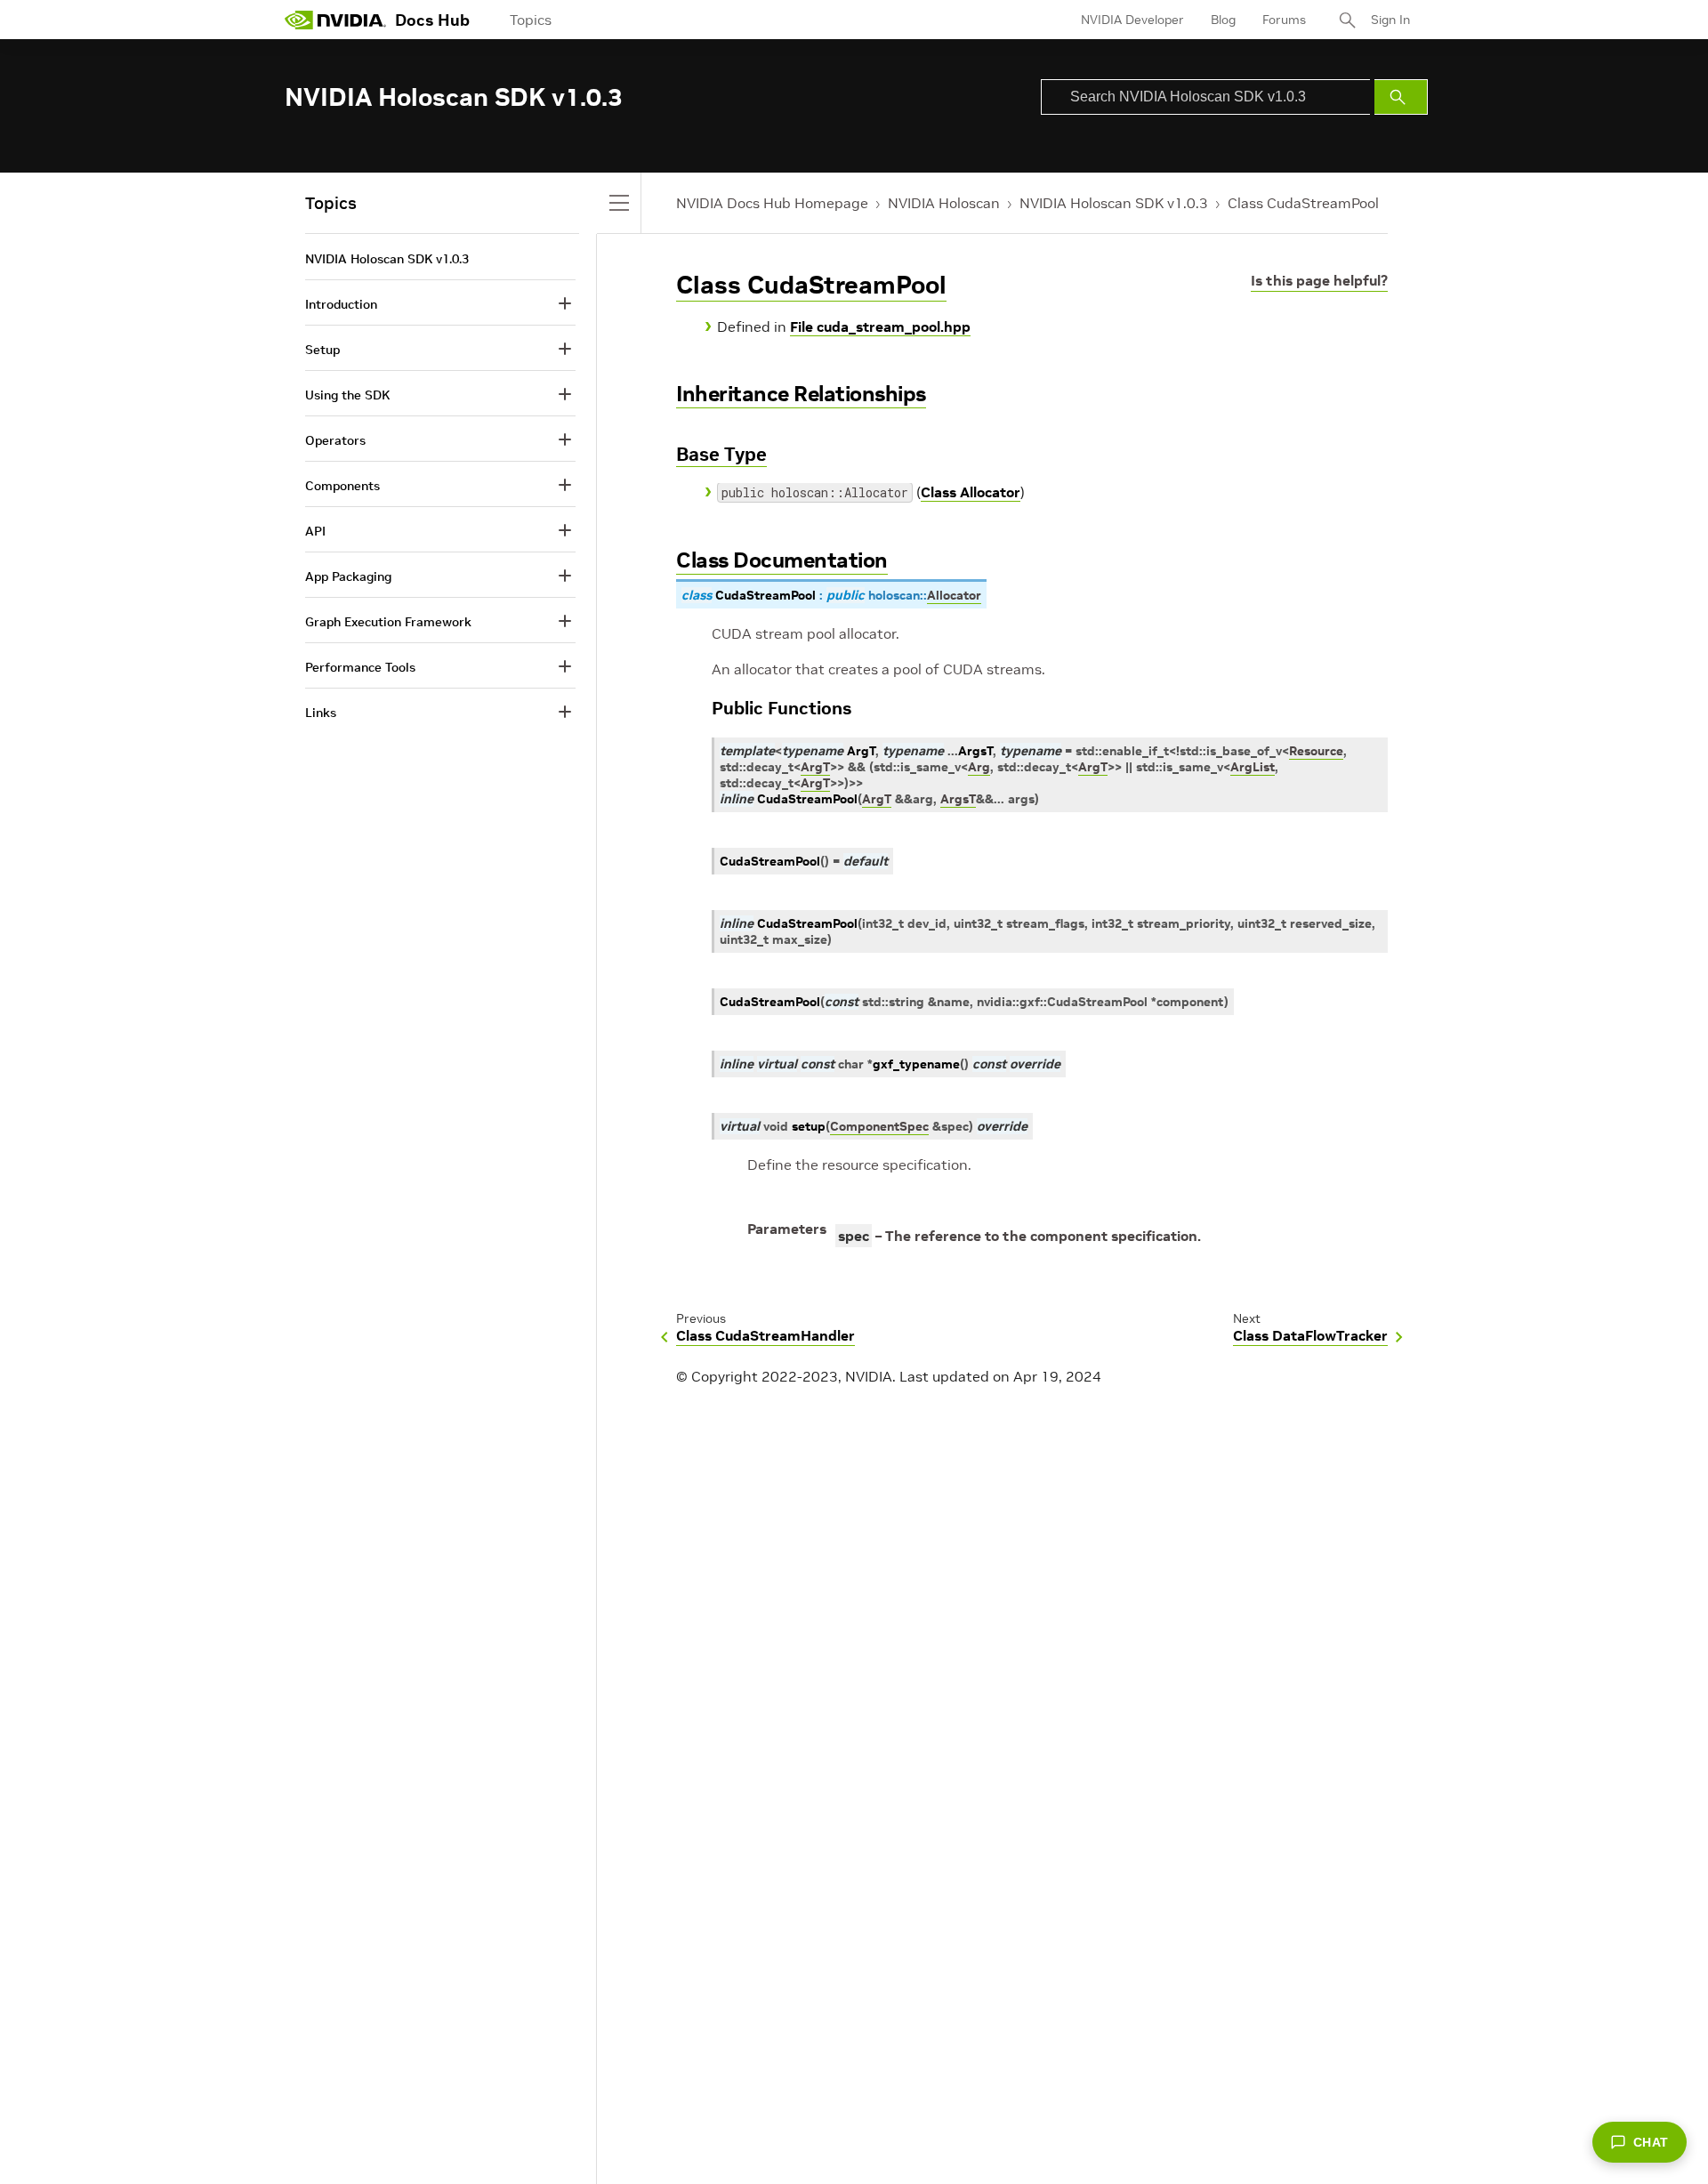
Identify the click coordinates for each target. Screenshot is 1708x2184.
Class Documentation (782, 560)
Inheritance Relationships (801, 394)
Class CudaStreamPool (1303, 203)
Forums (1284, 20)
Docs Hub (432, 20)
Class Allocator (971, 492)
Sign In (1390, 20)
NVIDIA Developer (1132, 20)
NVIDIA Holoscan (944, 203)
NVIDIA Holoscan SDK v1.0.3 (1114, 203)
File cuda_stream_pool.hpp (880, 326)
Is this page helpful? (1319, 280)
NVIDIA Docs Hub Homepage (772, 203)
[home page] (335, 20)
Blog (1223, 20)
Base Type (721, 454)
